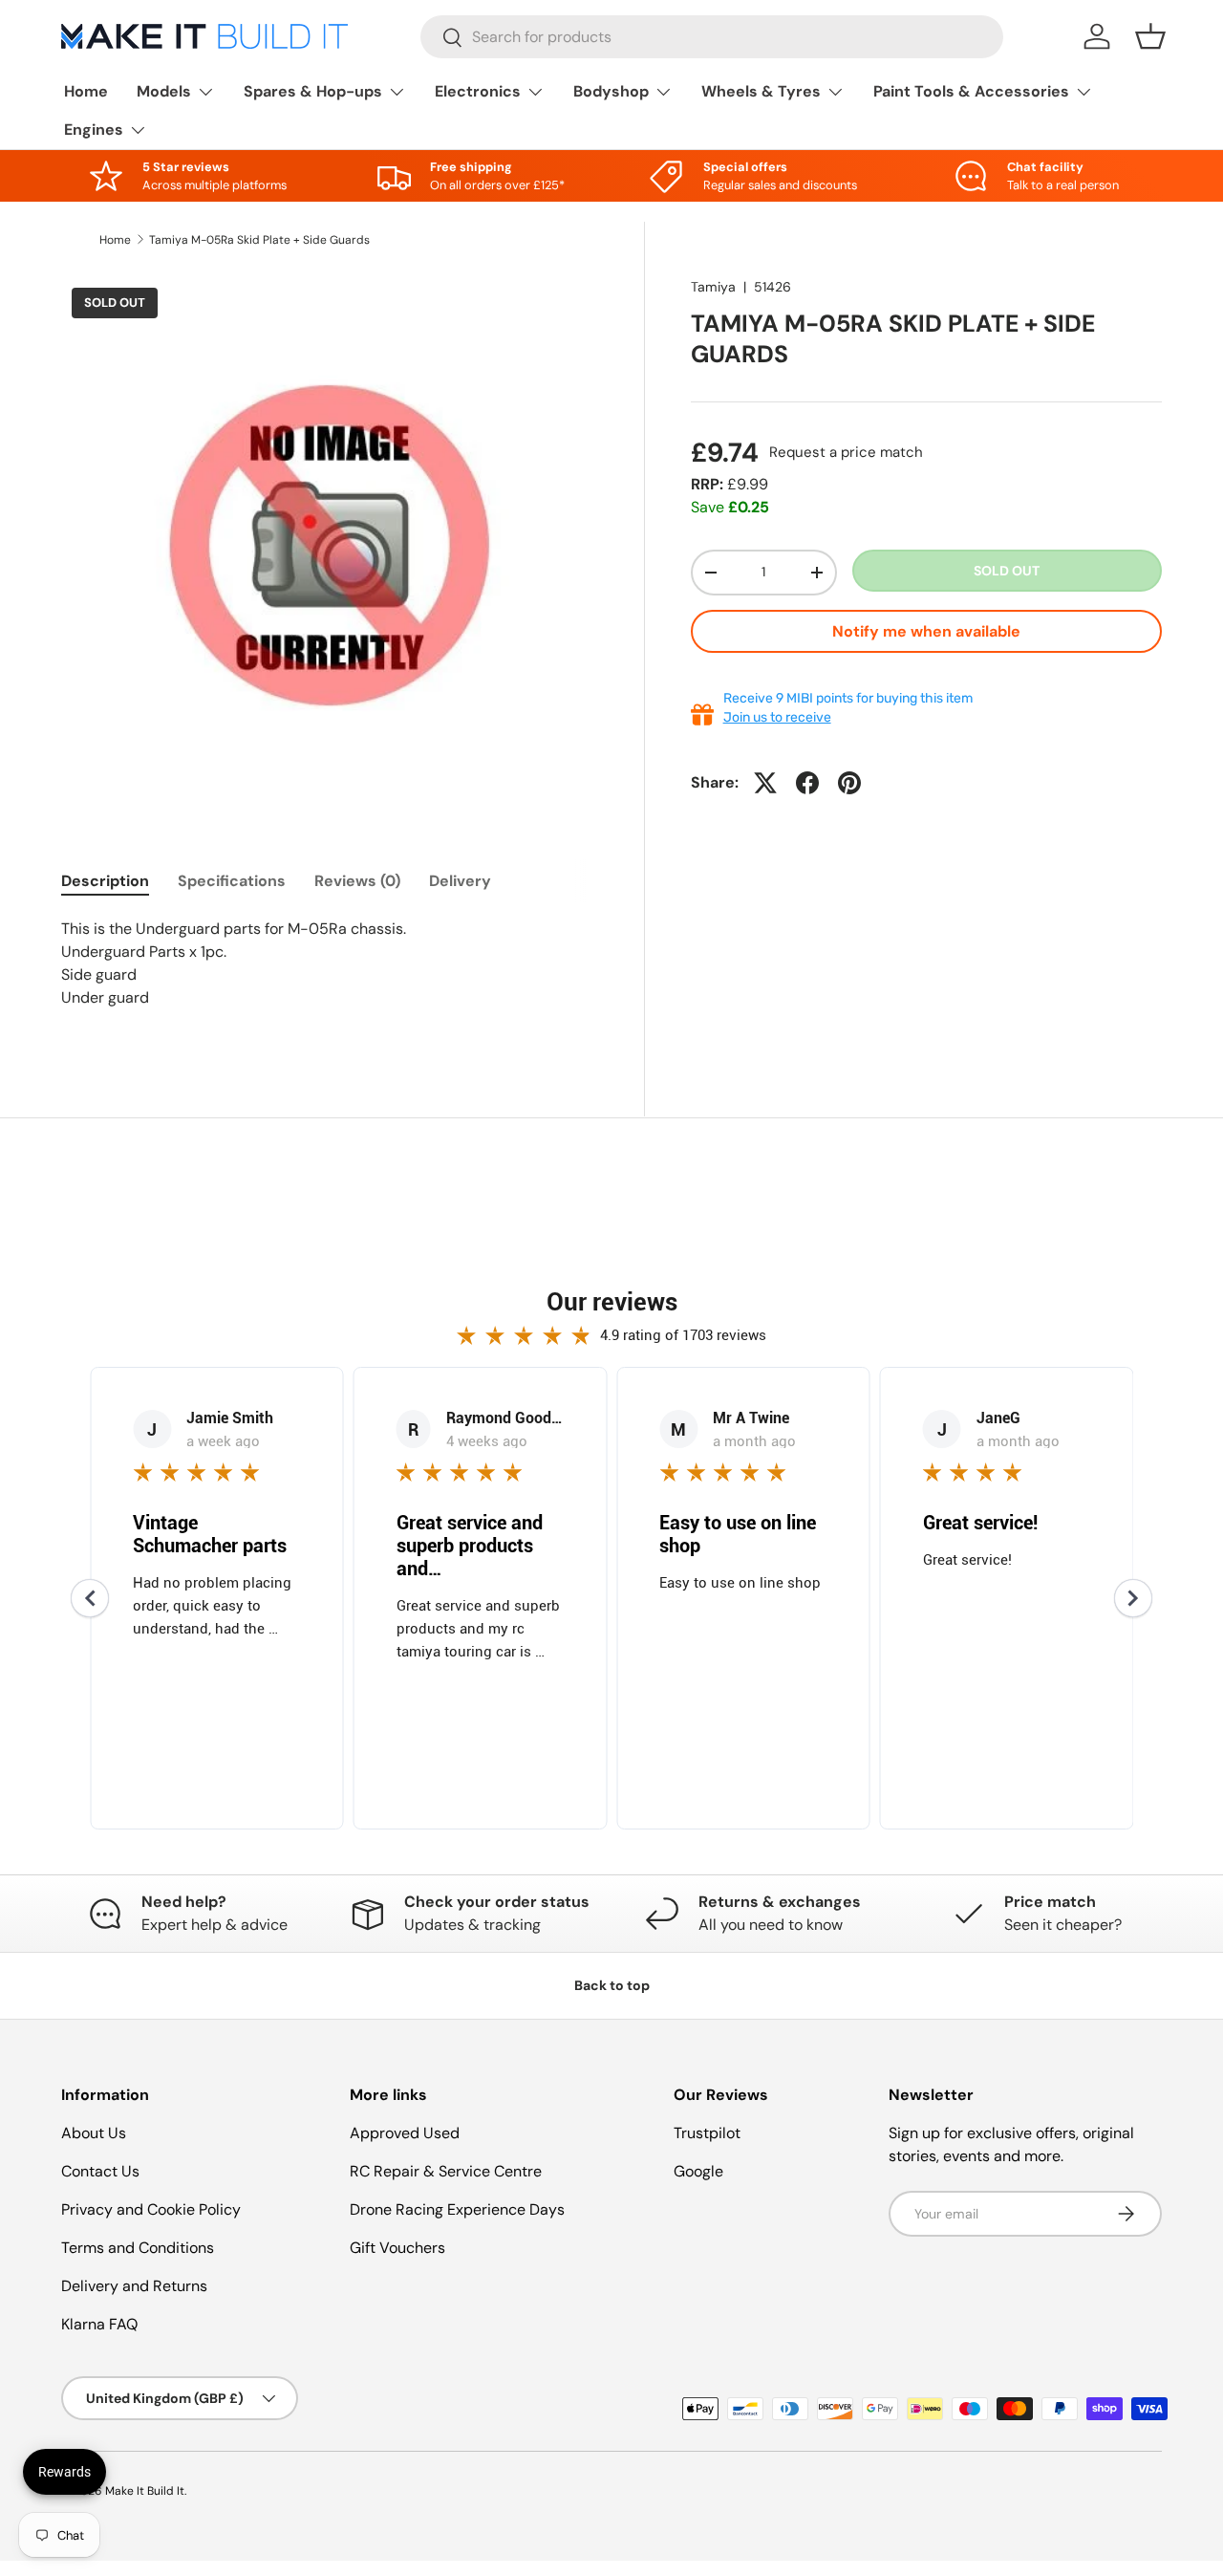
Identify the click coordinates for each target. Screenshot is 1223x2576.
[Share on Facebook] (807, 783)
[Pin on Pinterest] (849, 783)
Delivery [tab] (460, 881)
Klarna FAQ (99, 2324)
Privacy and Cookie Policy (151, 2209)
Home (86, 91)
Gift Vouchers (397, 2248)
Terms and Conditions (138, 2248)
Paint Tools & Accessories (971, 91)
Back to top (612, 1985)
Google (698, 2171)
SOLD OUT (1007, 571)
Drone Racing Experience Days (457, 2209)
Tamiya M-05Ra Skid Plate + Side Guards (259, 240)
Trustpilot (707, 2133)
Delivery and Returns (134, 2286)
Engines (94, 130)
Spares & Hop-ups (313, 91)
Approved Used (405, 2133)
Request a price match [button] (846, 452)
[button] (1150, 36)
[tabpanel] (330, 975)
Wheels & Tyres (761, 91)
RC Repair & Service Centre (446, 2171)
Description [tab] (105, 881)
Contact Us (100, 2171)
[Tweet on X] (765, 783)
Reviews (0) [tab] (357, 881)
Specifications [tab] (232, 881)
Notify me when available (926, 631)
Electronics (478, 91)
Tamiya (713, 287)
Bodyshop (611, 91)
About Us (94, 2133)
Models (164, 91)
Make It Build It (145, 2491)
